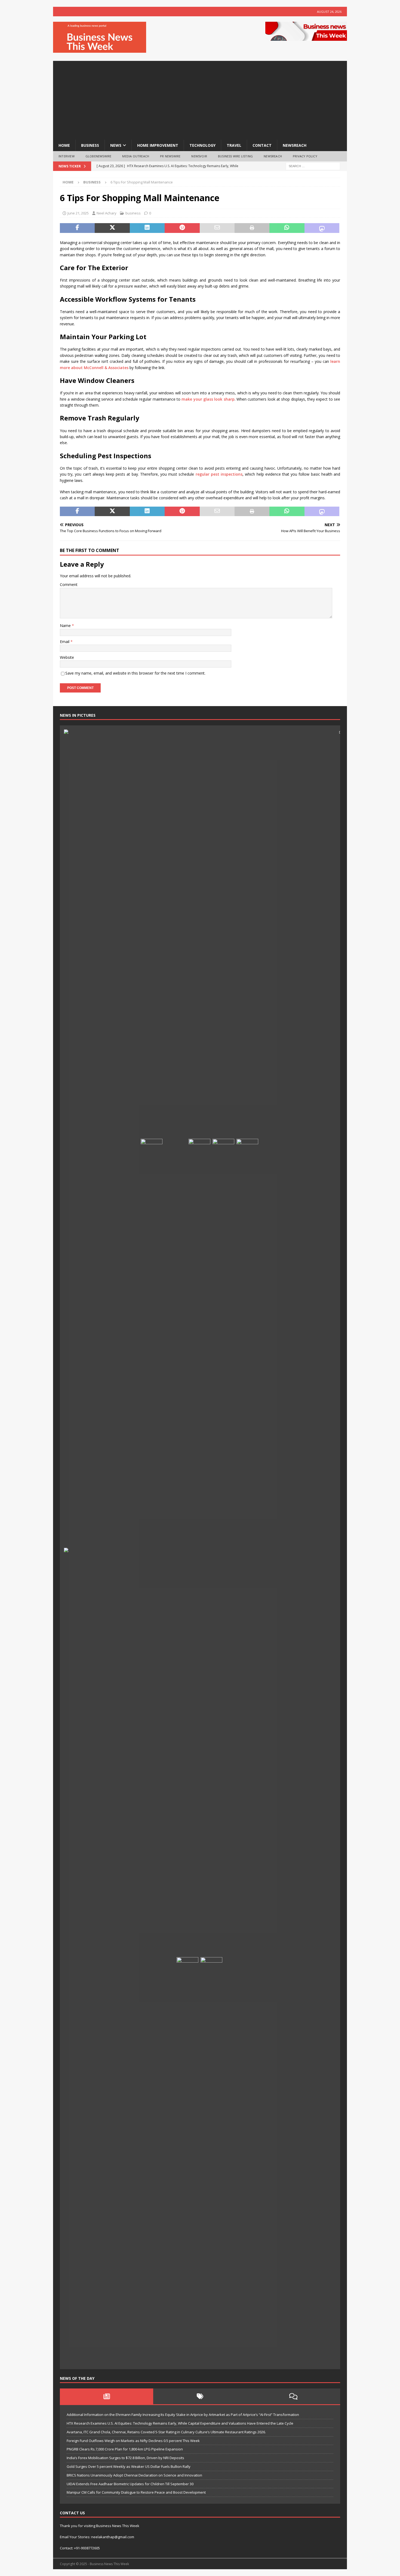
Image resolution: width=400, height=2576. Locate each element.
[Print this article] (252, 228)
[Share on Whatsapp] (287, 228)
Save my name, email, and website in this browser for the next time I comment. (135, 673)
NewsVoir (199, 156)
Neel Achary (107, 213)
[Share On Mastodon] (322, 228)
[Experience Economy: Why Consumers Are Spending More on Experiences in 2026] (176, 1538)
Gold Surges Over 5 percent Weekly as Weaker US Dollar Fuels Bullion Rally (129, 2466)
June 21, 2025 (78, 213)
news (116, 145)
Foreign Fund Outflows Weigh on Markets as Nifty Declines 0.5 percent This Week (133, 2441)
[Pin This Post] (182, 228)
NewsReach (295, 145)
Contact (262, 145)
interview (67, 156)
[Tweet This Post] (112, 228)
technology (202, 145)
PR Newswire (170, 156)
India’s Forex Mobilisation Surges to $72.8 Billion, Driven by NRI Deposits (125, 2458)
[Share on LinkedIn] (147, 228)
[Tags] (200, 2396)
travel (234, 145)
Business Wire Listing (235, 156)
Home (64, 145)
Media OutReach (136, 156)
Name (66, 626)
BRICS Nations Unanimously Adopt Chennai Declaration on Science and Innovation (134, 2475)
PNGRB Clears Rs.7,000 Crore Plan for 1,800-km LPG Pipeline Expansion (125, 2449)
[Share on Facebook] (77, 228)
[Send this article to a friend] (217, 228)
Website (67, 657)
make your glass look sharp (208, 399)
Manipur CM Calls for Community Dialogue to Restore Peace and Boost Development (136, 2492)
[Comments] (293, 2396)
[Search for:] (313, 166)
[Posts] (107, 2396)
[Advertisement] (200, 99)
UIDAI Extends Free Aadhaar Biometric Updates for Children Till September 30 (130, 2484)
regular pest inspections (219, 474)
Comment (69, 584)
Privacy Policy (305, 156)
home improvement (158, 145)
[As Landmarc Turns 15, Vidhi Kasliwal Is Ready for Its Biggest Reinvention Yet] (211, 2161)
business (90, 145)
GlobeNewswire (99, 156)
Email (65, 642)
